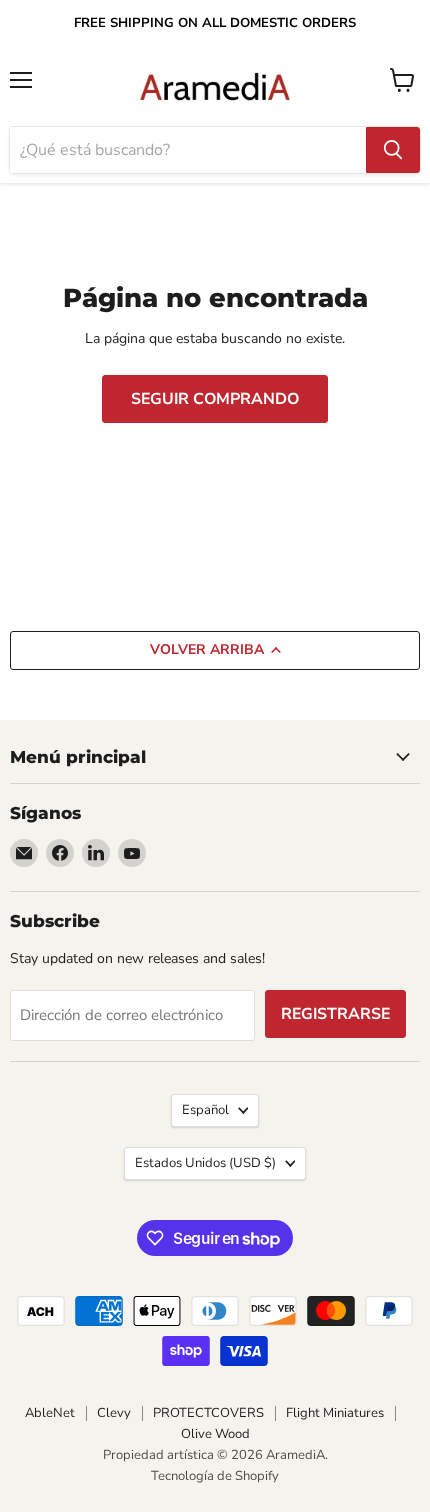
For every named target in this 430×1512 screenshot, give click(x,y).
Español (205, 1110)
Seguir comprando (215, 399)
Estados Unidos (205, 1163)
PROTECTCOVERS (208, 1413)
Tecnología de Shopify (215, 1476)
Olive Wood (215, 1434)
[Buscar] (393, 150)
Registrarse (335, 1014)
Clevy (114, 1413)
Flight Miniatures (335, 1413)
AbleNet (50, 1413)
